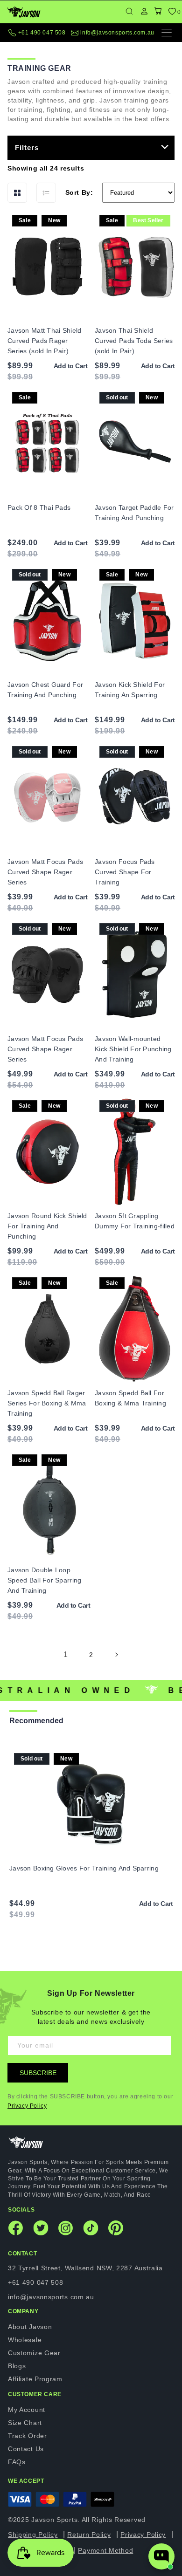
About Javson (30, 2327)
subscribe (38, 2073)
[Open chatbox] (161, 2556)
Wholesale (25, 2340)
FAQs (17, 2462)
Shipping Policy (33, 2535)
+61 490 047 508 (42, 33)
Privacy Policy (27, 2106)
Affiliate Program (35, 2379)
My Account (27, 2410)
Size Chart (25, 2423)
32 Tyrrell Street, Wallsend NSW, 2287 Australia (85, 2268)
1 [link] (66, 1655)
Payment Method (105, 2550)
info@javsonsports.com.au (117, 33)
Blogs (17, 2366)
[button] (158, 12)
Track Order (28, 2436)
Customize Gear (34, 2353)
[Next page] (116, 1655)
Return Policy (89, 2535)
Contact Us (26, 2449)
